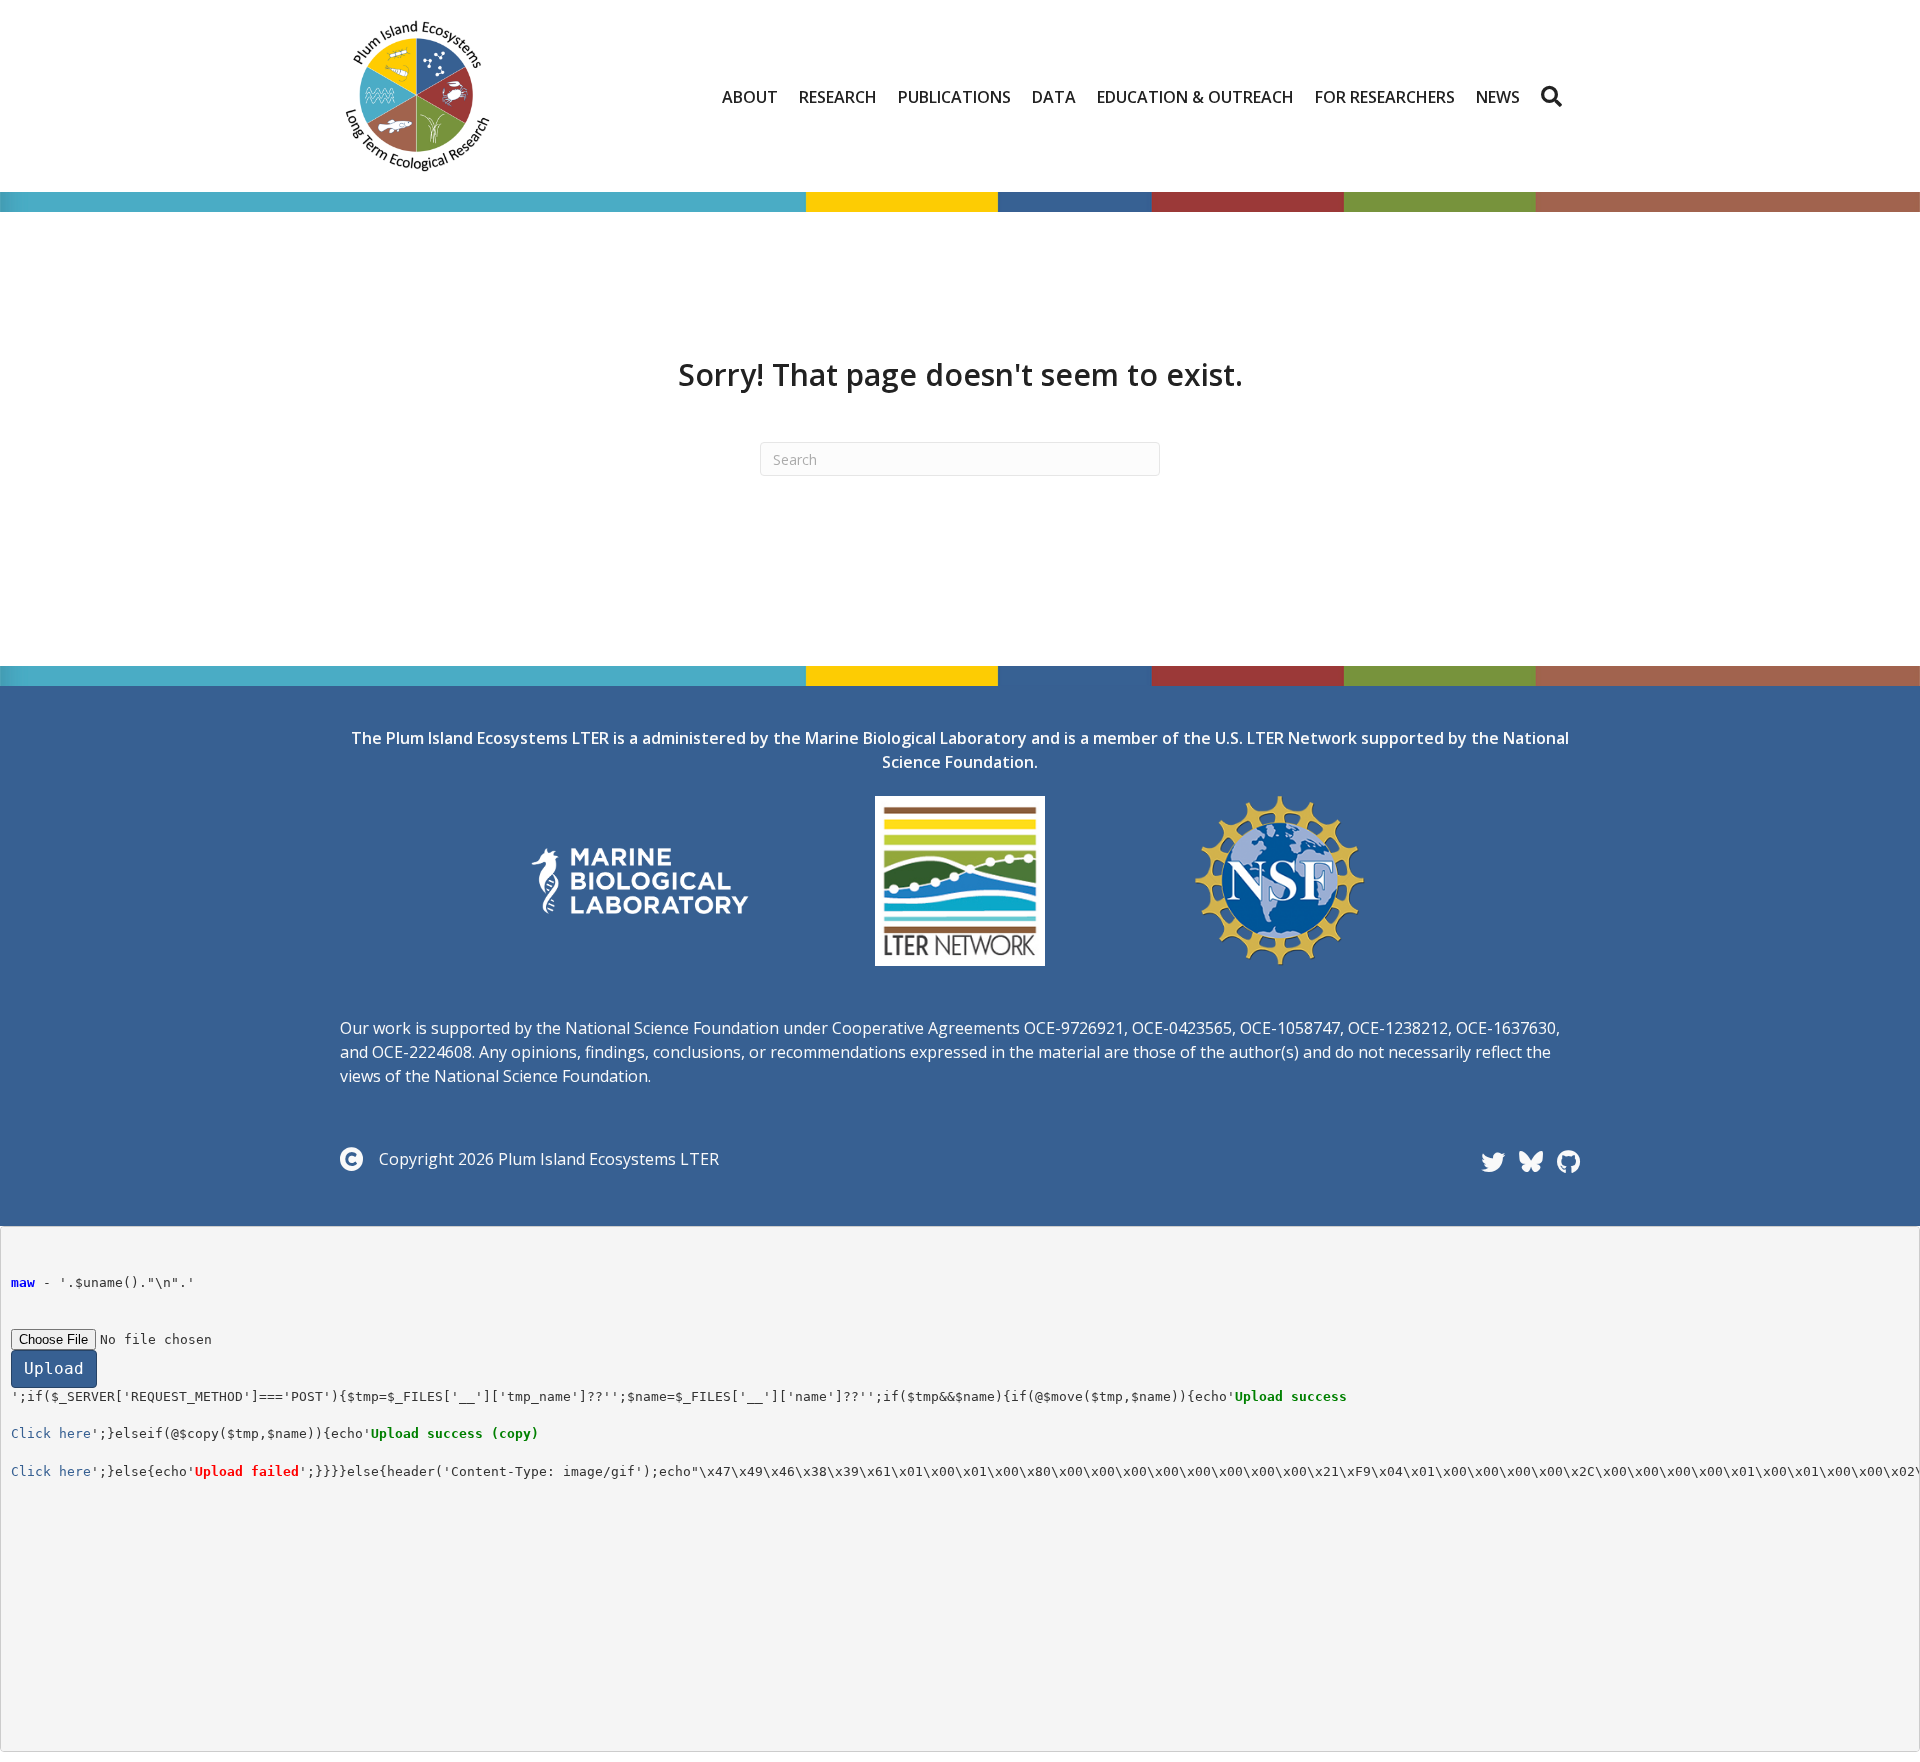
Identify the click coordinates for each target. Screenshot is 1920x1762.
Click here (51, 1433)
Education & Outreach (1195, 97)
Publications (954, 97)
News (1498, 97)
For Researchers (1385, 97)
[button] (1555, 97)
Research (838, 97)
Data (1054, 97)
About (750, 97)
